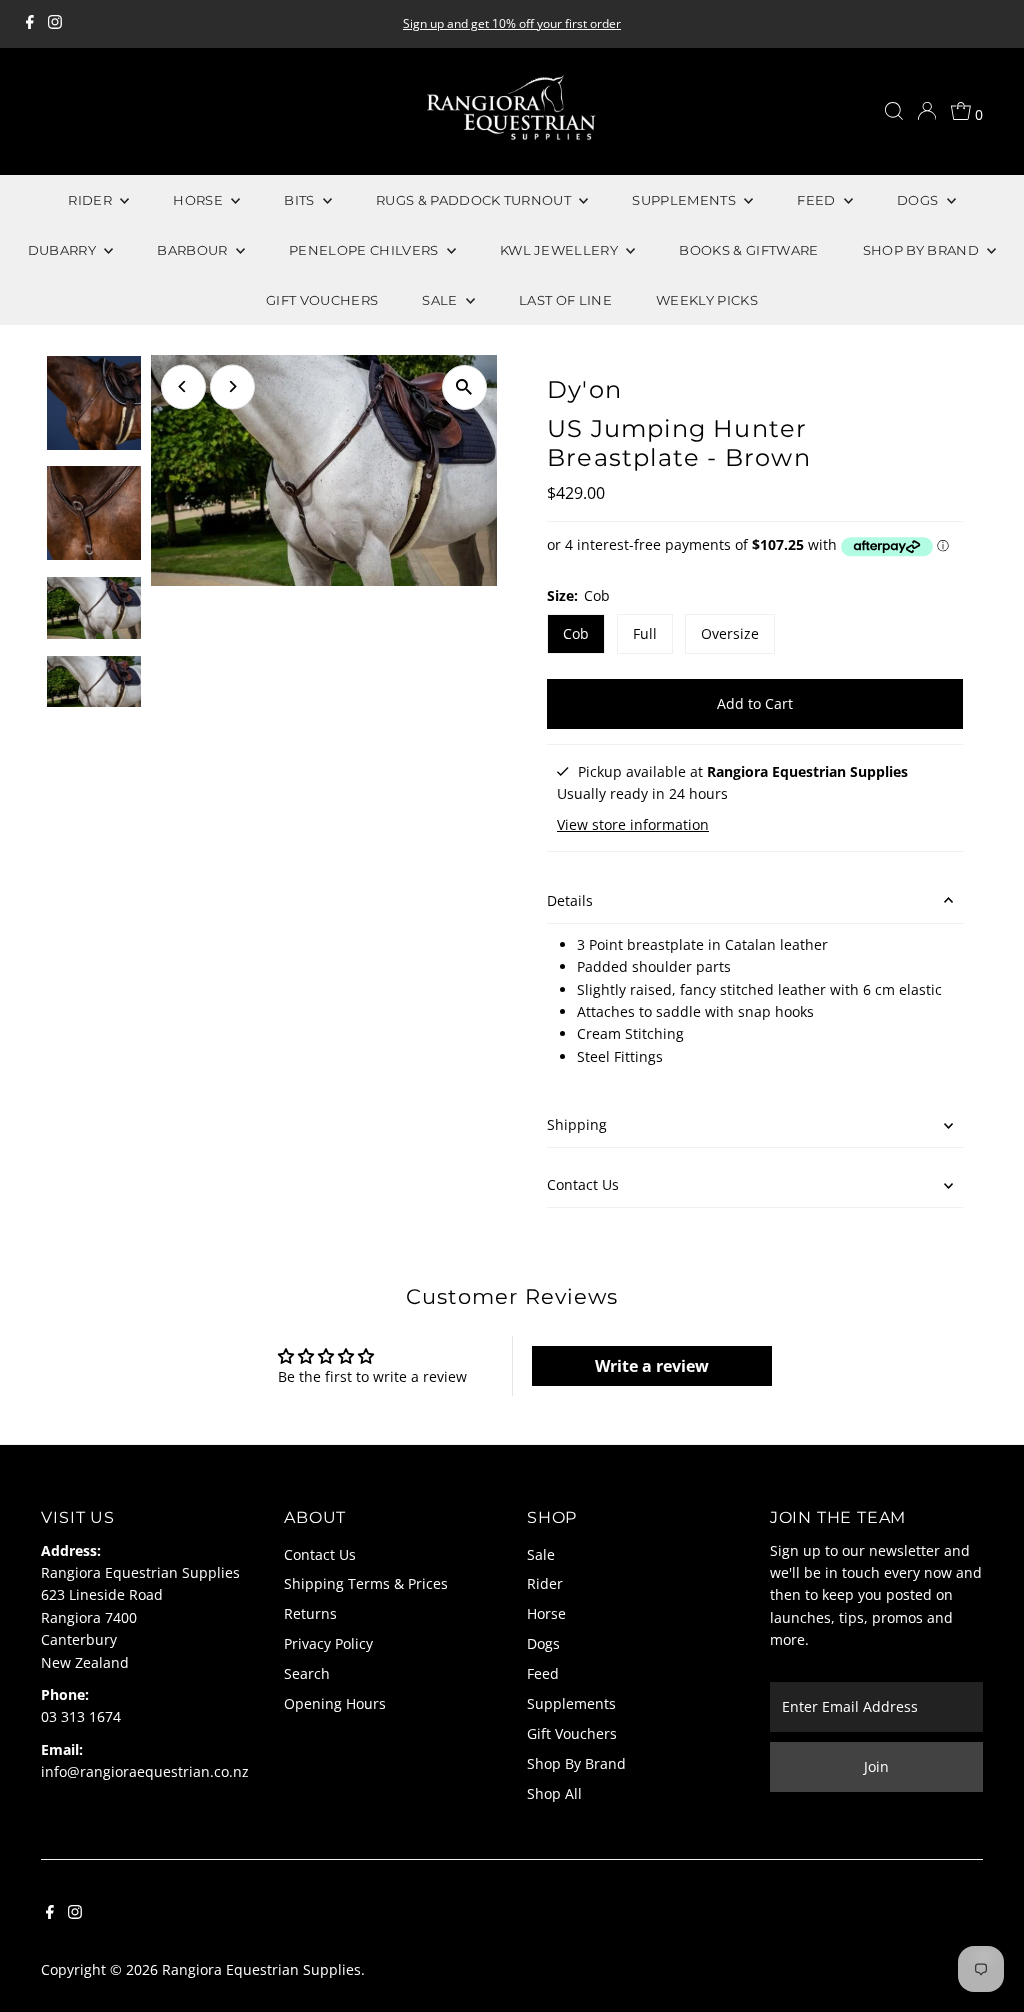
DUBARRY (64, 250)
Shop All (554, 1793)
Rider (545, 1583)
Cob (576, 633)
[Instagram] (55, 24)
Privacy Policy (328, 1643)
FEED (818, 200)
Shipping (577, 1124)
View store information (633, 825)
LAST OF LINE (565, 300)
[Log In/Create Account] (927, 111)
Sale (541, 1554)
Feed (543, 1673)
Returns (310, 1613)
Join (876, 1766)
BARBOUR (194, 250)
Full (645, 633)
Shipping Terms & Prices (366, 1583)
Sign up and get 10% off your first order (512, 23)
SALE (441, 300)
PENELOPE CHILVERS (365, 250)
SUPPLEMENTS (685, 200)
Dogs (543, 1643)
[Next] (232, 386)
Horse (546, 1613)
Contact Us (583, 1184)
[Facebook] (30, 24)
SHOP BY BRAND (923, 250)
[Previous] (183, 386)
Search (307, 1673)
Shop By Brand (576, 1763)
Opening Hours (335, 1703)
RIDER (91, 200)
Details (570, 900)
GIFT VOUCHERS (322, 300)
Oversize (730, 633)
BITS (301, 200)
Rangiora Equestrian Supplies (261, 1969)
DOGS (919, 200)
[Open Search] (894, 111)
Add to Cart (755, 703)
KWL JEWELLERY (561, 250)
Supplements (571, 1703)
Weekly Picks (707, 300)
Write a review (652, 1366)
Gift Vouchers (572, 1733)
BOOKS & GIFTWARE (748, 250)
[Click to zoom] (464, 387)
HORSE (199, 200)
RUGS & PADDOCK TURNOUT (475, 200)
